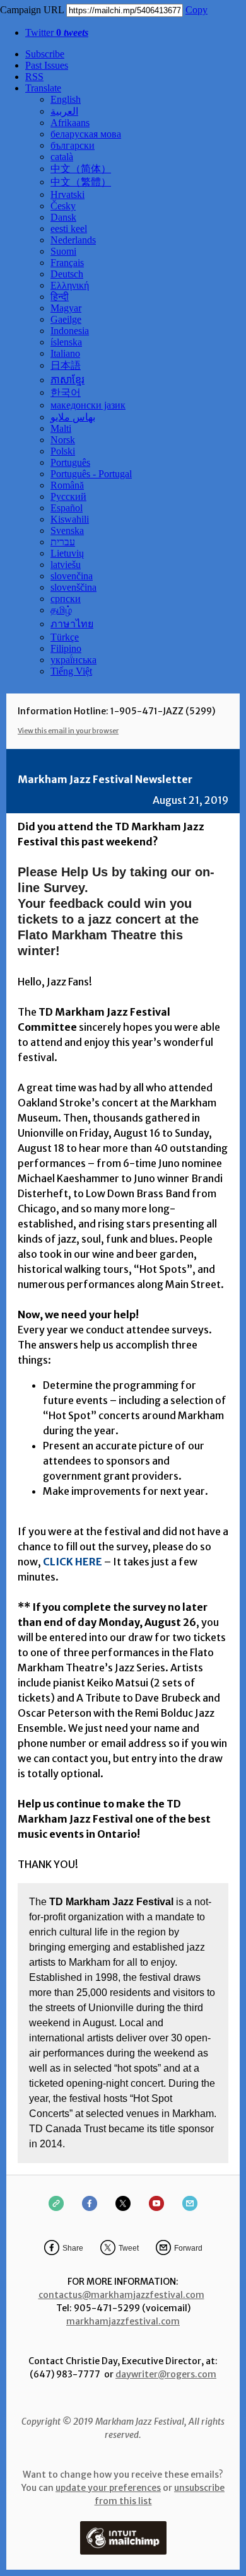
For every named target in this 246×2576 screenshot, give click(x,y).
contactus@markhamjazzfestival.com (121, 2295)
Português (70, 462)
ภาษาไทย (72, 624)
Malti (61, 428)
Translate (43, 88)
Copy (196, 10)
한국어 (66, 392)
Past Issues (47, 65)
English (66, 99)
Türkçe (65, 637)
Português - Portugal (91, 474)
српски (66, 599)
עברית (63, 542)
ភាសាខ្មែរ (67, 380)
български (73, 145)
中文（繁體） (81, 182)
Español (67, 508)
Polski (63, 451)
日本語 (66, 365)
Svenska (67, 531)
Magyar (66, 308)
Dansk (63, 217)
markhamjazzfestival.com (123, 2321)
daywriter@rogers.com (166, 2374)
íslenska (66, 342)
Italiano (65, 353)
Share (73, 2248)
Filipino (66, 648)
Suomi (63, 251)
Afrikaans (70, 123)
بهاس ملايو (73, 417)
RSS (34, 77)
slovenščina (73, 587)
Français (67, 263)
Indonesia (70, 331)
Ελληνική (70, 285)
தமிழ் (61, 610)
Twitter (57, 32)
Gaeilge (66, 319)
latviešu (66, 565)
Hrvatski (67, 194)
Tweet (129, 2248)
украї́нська (73, 660)
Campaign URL (32, 10)
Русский (68, 496)
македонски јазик (88, 405)
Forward (188, 2248)
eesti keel (69, 229)
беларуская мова (86, 134)
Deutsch (67, 274)
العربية (64, 111)
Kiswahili (70, 519)
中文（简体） (81, 169)
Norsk (63, 440)
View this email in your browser (68, 731)
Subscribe (45, 54)
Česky (63, 206)
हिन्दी (60, 297)
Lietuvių (67, 553)
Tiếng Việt (71, 671)
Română (67, 485)
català (62, 157)
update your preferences (108, 2488)
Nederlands (73, 240)
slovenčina (72, 576)
